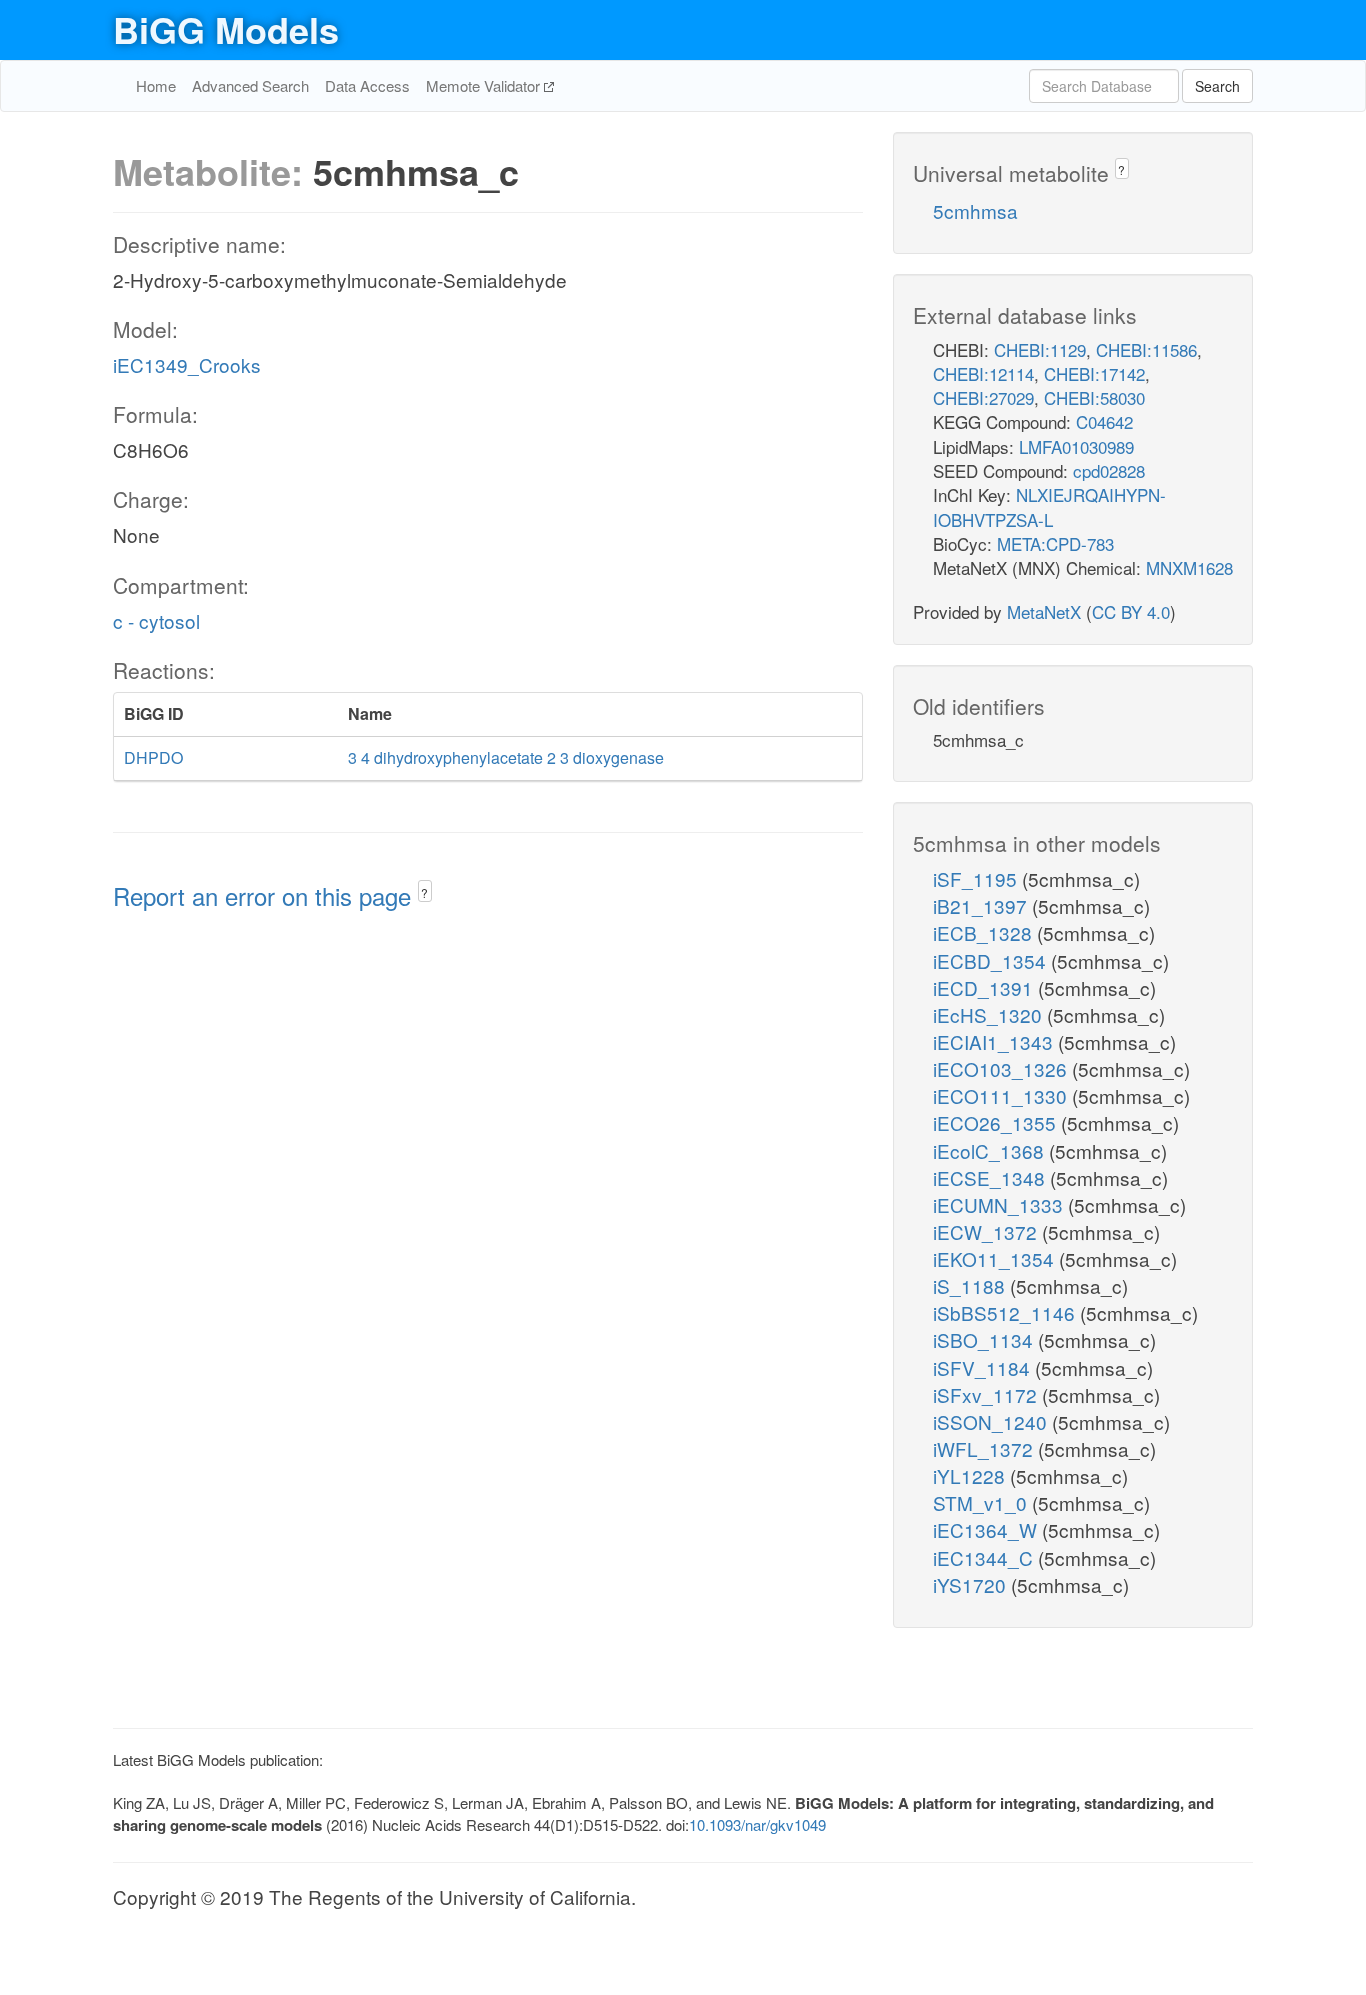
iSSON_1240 (992, 1421)
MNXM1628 (1189, 567)
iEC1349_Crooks (187, 364)
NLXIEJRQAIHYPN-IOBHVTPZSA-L (1049, 506)
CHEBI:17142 (1094, 373)
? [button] (424, 892)
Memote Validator (485, 85)
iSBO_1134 (985, 1339)
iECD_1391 (985, 987)
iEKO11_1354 (996, 1258)
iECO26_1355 (997, 1122)
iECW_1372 (987, 1231)
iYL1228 (971, 1475)
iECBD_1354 (992, 960)
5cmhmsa (975, 210)
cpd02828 (1109, 470)
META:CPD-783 (1055, 543)
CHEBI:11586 (1146, 349)
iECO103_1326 (1002, 1068)
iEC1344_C (985, 1557)
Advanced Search (250, 85)
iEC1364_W (987, 1529)
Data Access (367, 85)
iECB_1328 (985, 932)
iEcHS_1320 (990, 1014)
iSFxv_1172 (987, 1394)
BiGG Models (226, 29)
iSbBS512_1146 (1006, 1312)
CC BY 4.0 (1131, 611)
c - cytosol (156, 620)
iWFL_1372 (985, 1448)
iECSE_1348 (991, 1177)
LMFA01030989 (1076, 446)
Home (156, 85)
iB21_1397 (982, 905)
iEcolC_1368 (991, 1150)
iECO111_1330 (1002, 1095)
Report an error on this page (265, 895)
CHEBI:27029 (983, 397)
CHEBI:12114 (983, 373)
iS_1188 (971, 1285)
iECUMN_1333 (1000, 1204)
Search (1217, 86)
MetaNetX (1044, 611)
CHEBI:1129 (1040, 349)
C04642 (1104, 421)
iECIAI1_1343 (995, 1041)
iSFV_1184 (984, 1367)
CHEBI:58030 (1094, 397)
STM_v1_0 (982, 1502)
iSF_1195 (977, 878)
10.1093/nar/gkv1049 (757, 1824)
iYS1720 (972, 1584)
